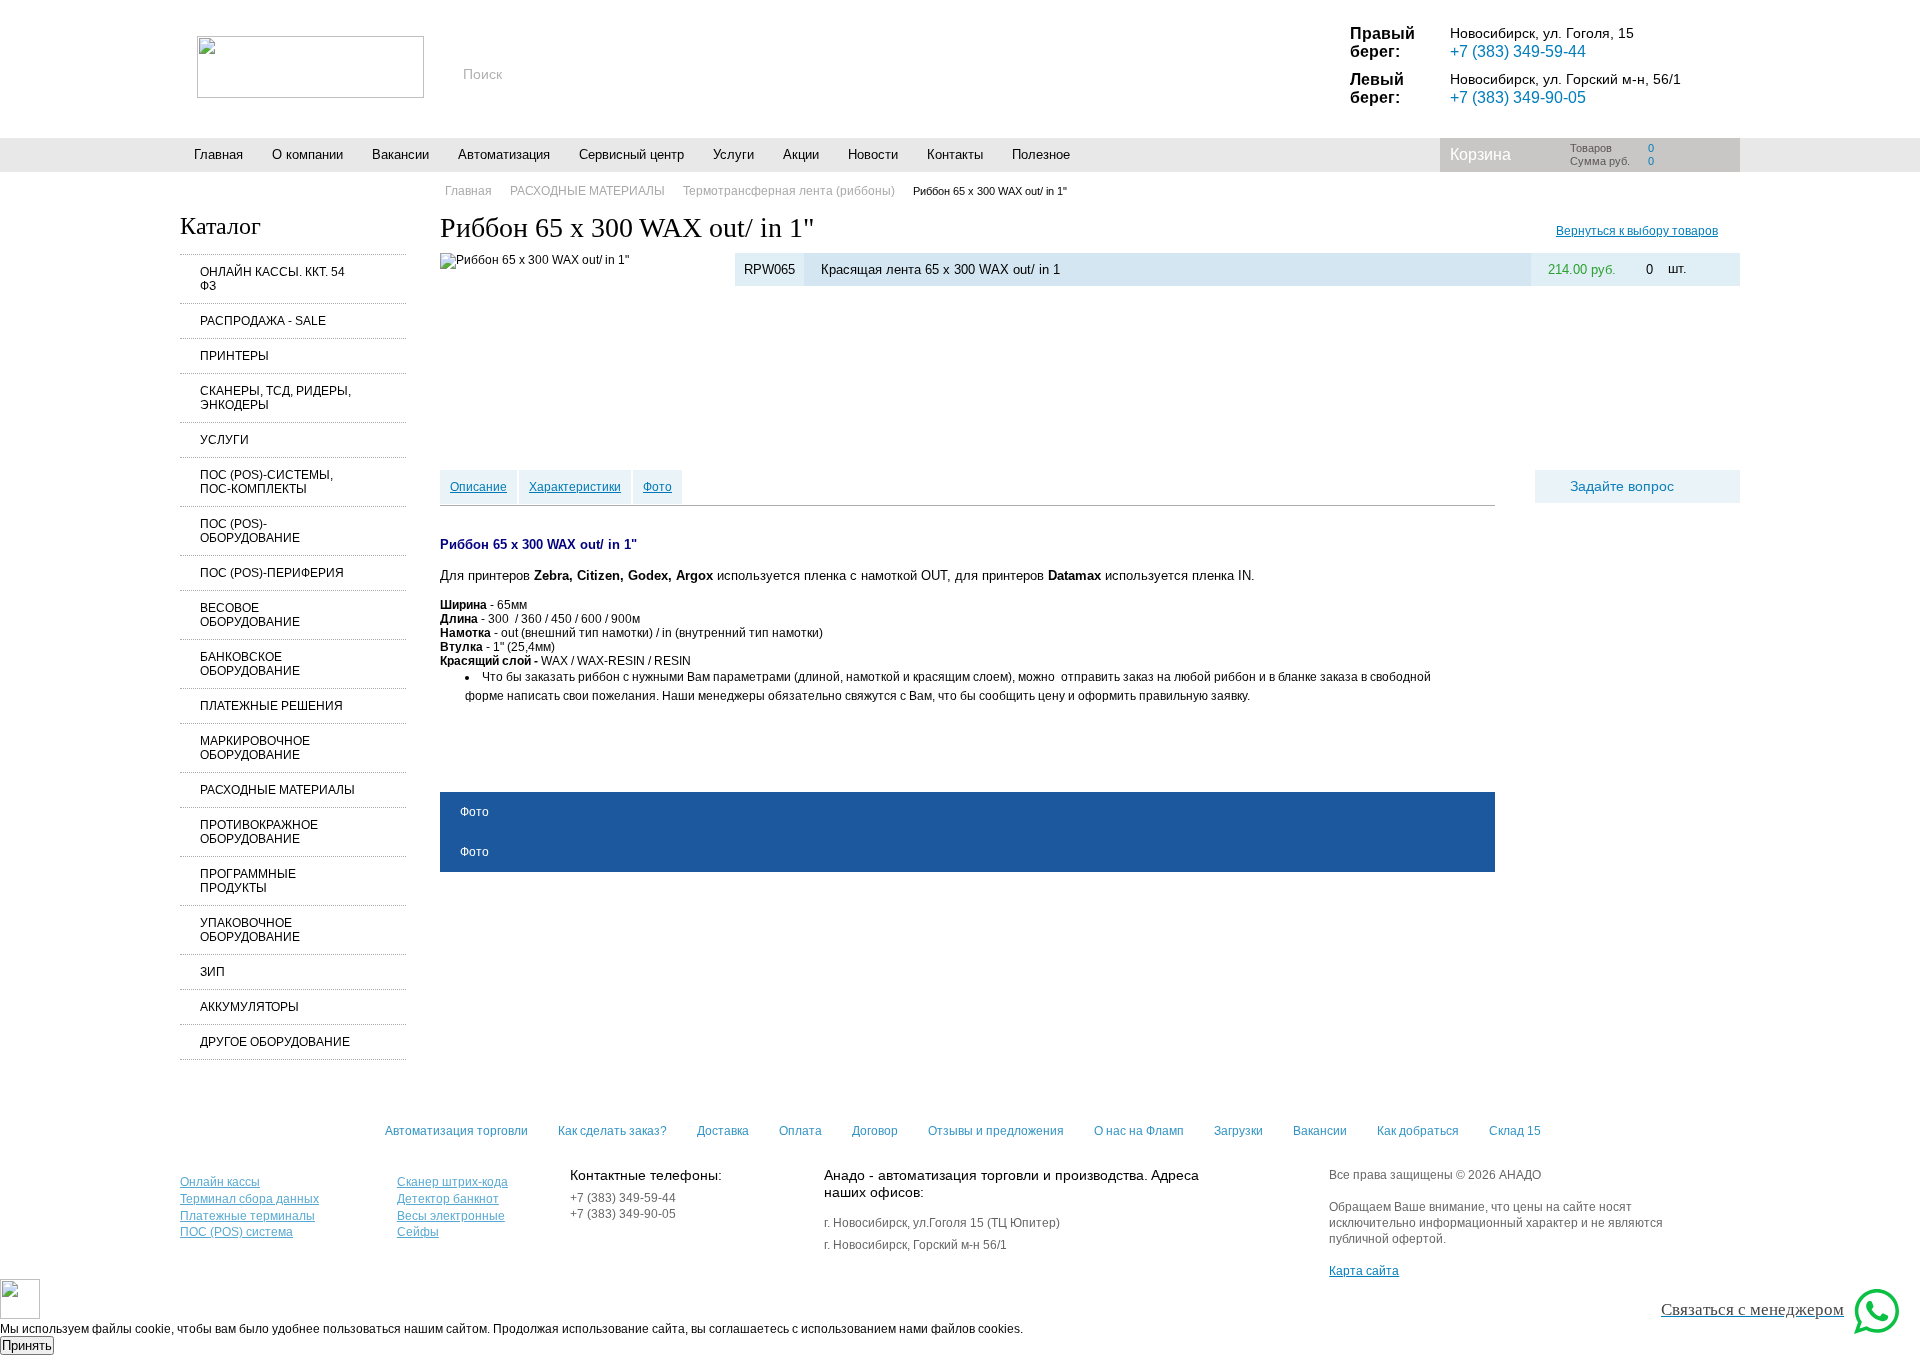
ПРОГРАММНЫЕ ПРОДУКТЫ (248, 881)
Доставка (723, 1131)
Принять (27, 1345)
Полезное (1041, 154)
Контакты (955, 154)
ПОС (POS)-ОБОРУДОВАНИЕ (250, 531)
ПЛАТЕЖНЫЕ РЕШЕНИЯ (271, 706)
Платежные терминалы (247, 1216)
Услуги (733, 154)
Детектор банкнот (448, 1199)
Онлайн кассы (220, 1182)
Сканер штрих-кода (452, 1182)
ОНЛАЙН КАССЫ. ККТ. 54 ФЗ (272, 279)
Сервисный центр (631, 154)
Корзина (1480, 154)
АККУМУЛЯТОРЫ (249, 1007)
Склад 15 (1515, 1131)
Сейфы (418, 1232)
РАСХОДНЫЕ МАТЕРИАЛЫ (277, 790)
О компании (307, 154)
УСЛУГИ (224, 440)
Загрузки (1238, 1131)
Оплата (800, 1131)
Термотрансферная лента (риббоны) (789, 191)
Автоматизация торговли (456, 1131)
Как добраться (1418, 1131)
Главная (218, 154)
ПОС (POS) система (236, 1232)
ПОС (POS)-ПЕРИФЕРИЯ (272, 573)
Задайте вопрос (1622, 486)
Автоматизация (504, 154)
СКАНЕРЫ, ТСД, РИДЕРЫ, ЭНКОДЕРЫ (275, 398)
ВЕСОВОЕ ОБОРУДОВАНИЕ (250, 615)
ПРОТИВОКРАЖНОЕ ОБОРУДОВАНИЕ (259, 832)
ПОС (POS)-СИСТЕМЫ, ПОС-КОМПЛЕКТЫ (266, 482)
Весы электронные (451, 1216)
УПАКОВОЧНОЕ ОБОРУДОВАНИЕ (250, 930)
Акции (801, 154)
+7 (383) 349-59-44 (1518, 51)
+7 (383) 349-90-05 (1518, 97)
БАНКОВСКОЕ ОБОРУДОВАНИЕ (250, 664)
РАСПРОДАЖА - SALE (263, 321)
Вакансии (400, 154)
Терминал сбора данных (249, 1199)
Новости (873, 154)
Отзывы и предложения (996, 1131)
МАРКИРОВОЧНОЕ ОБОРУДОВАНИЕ (255, 748)
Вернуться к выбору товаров (1637, 231)
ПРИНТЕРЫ (234, 356)
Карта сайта (1364, 1271)
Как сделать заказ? (612, 1131)
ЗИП (212, 972)
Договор (875, 1131)
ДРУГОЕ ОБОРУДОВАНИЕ (275, 1042)
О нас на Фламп (1139, 1131)
